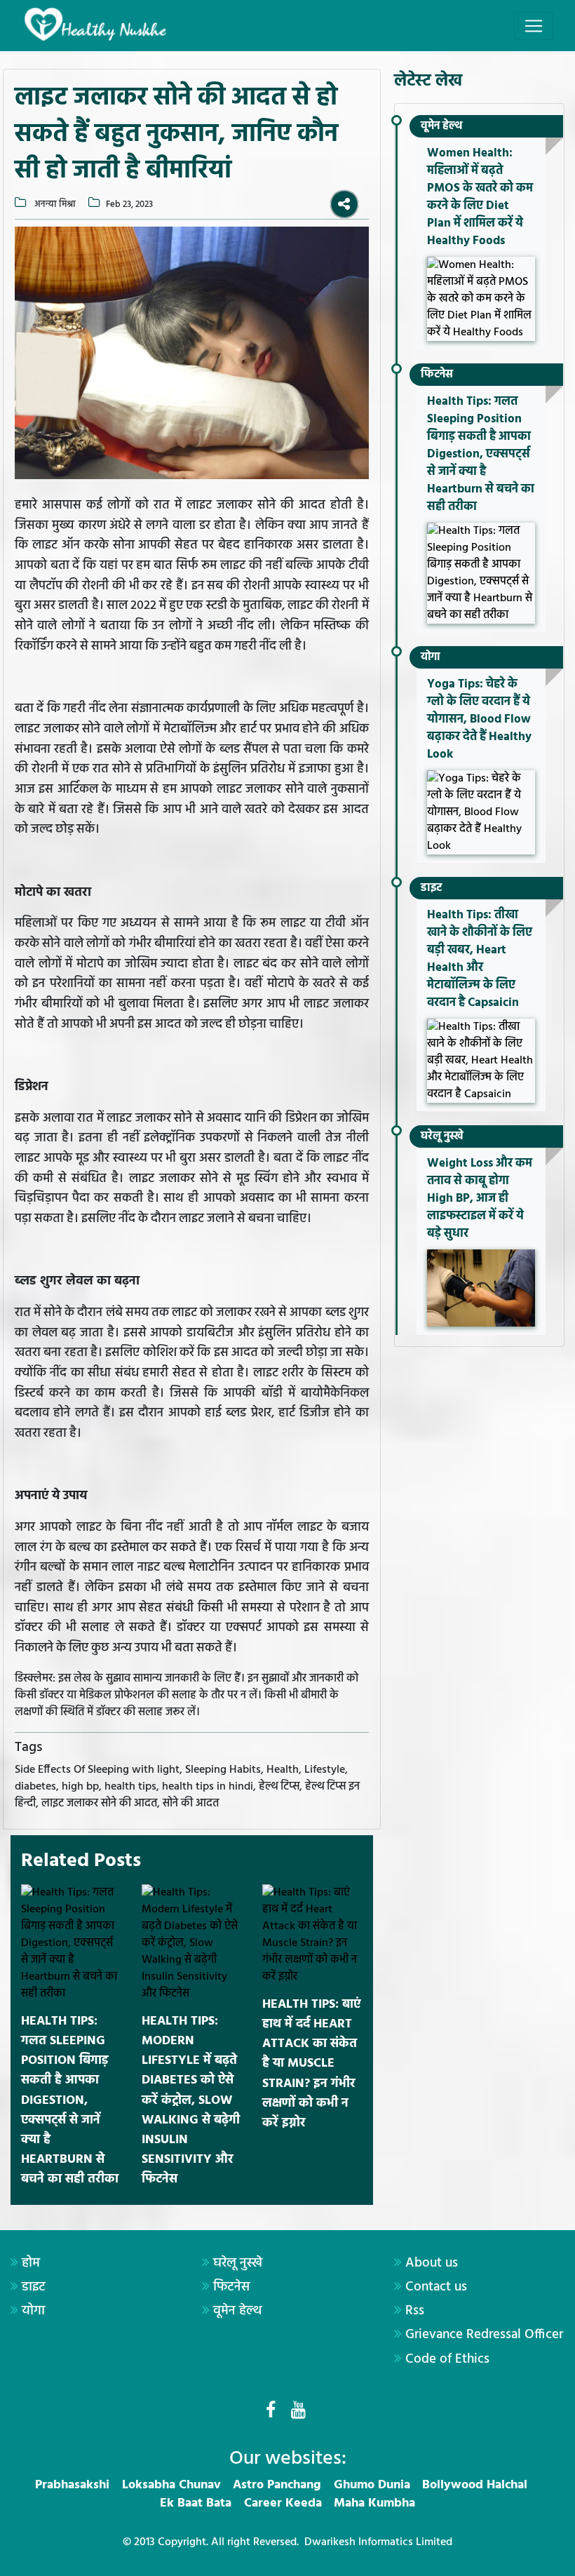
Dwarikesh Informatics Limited (378, 2542)
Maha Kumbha (374, 2503)
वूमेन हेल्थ (441, 126)
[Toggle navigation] (534, 26)
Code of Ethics (447, 2359)
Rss (415, 2311)
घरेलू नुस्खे (442, 1136)
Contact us (436, 2287)
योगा (431, 657)
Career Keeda (283, 2503)
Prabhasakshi (72, 2485)
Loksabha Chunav (171, 2485)
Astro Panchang (277, 2485)
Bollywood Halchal (475, 2485)
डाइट (431, 888)
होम (31, 2263)
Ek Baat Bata (196, 2503)
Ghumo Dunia (372, 2485)
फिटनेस (437, 375)
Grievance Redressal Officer (484, 2335)
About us (432, 2263)
